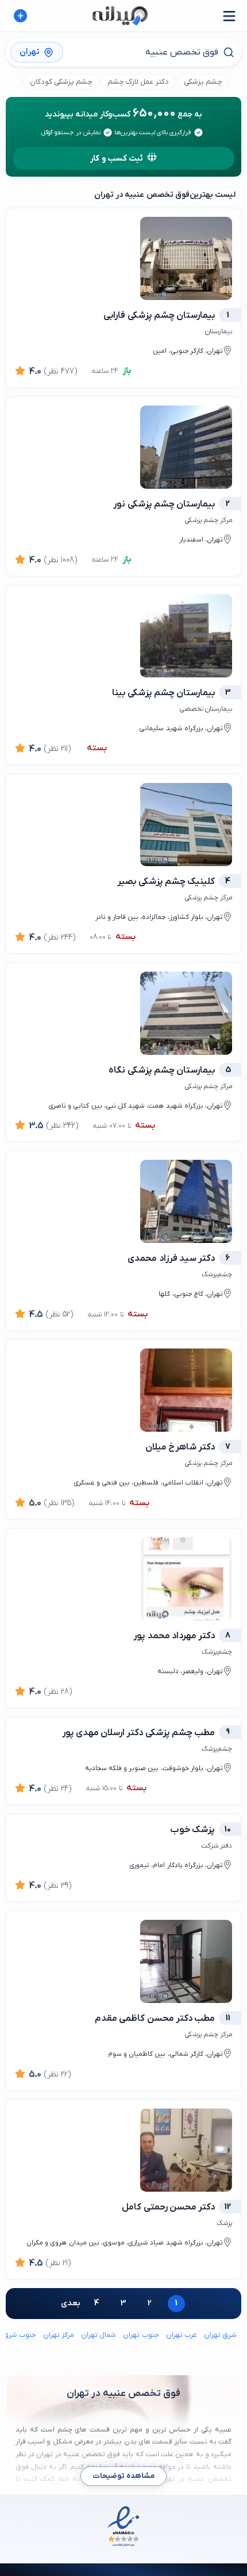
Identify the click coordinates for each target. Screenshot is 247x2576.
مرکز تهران (59, 2335)
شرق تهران (220, 2335)
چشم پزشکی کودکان (61, 82)
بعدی (71, 2303)
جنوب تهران (141, 2335)
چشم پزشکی (203, 82)
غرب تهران (182, 2335)
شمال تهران (99, 2335)
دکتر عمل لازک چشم (138, 82)
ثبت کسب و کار (117, 159)
